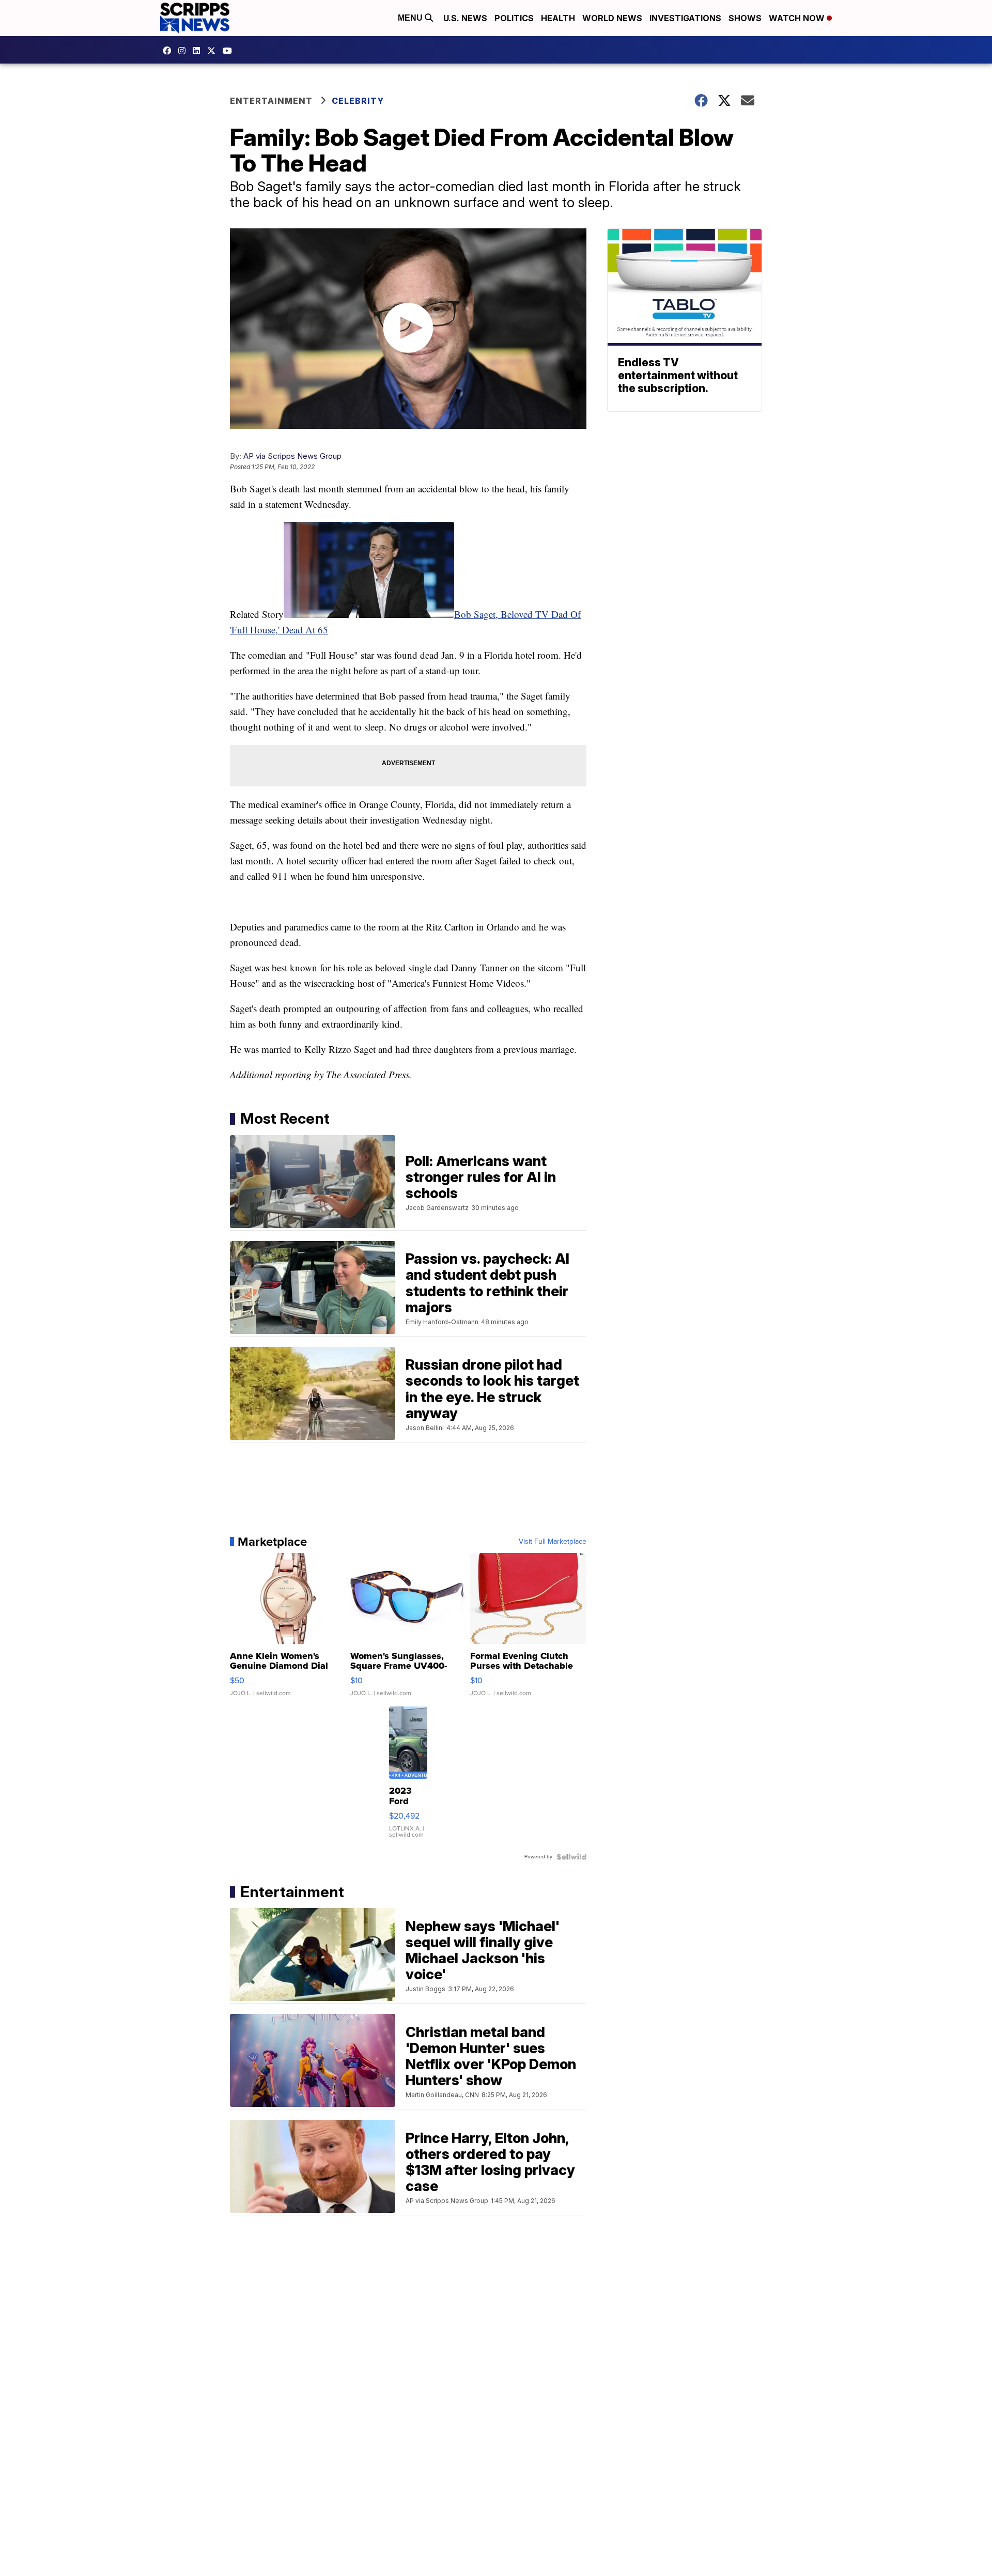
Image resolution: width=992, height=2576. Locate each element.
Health (558, 18)
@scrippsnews (230, 51)
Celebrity (358, 101)
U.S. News (465, 18)
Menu (411, 18)
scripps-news (199, 51)
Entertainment (271, 101)
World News (612, 18)
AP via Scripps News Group (292, 456)
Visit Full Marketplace (553, 1542)
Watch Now (798, 18)
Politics (514, 18)
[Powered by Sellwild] (571, 1857)
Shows (745, 18)
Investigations (685, 18)
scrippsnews (169, 51)
